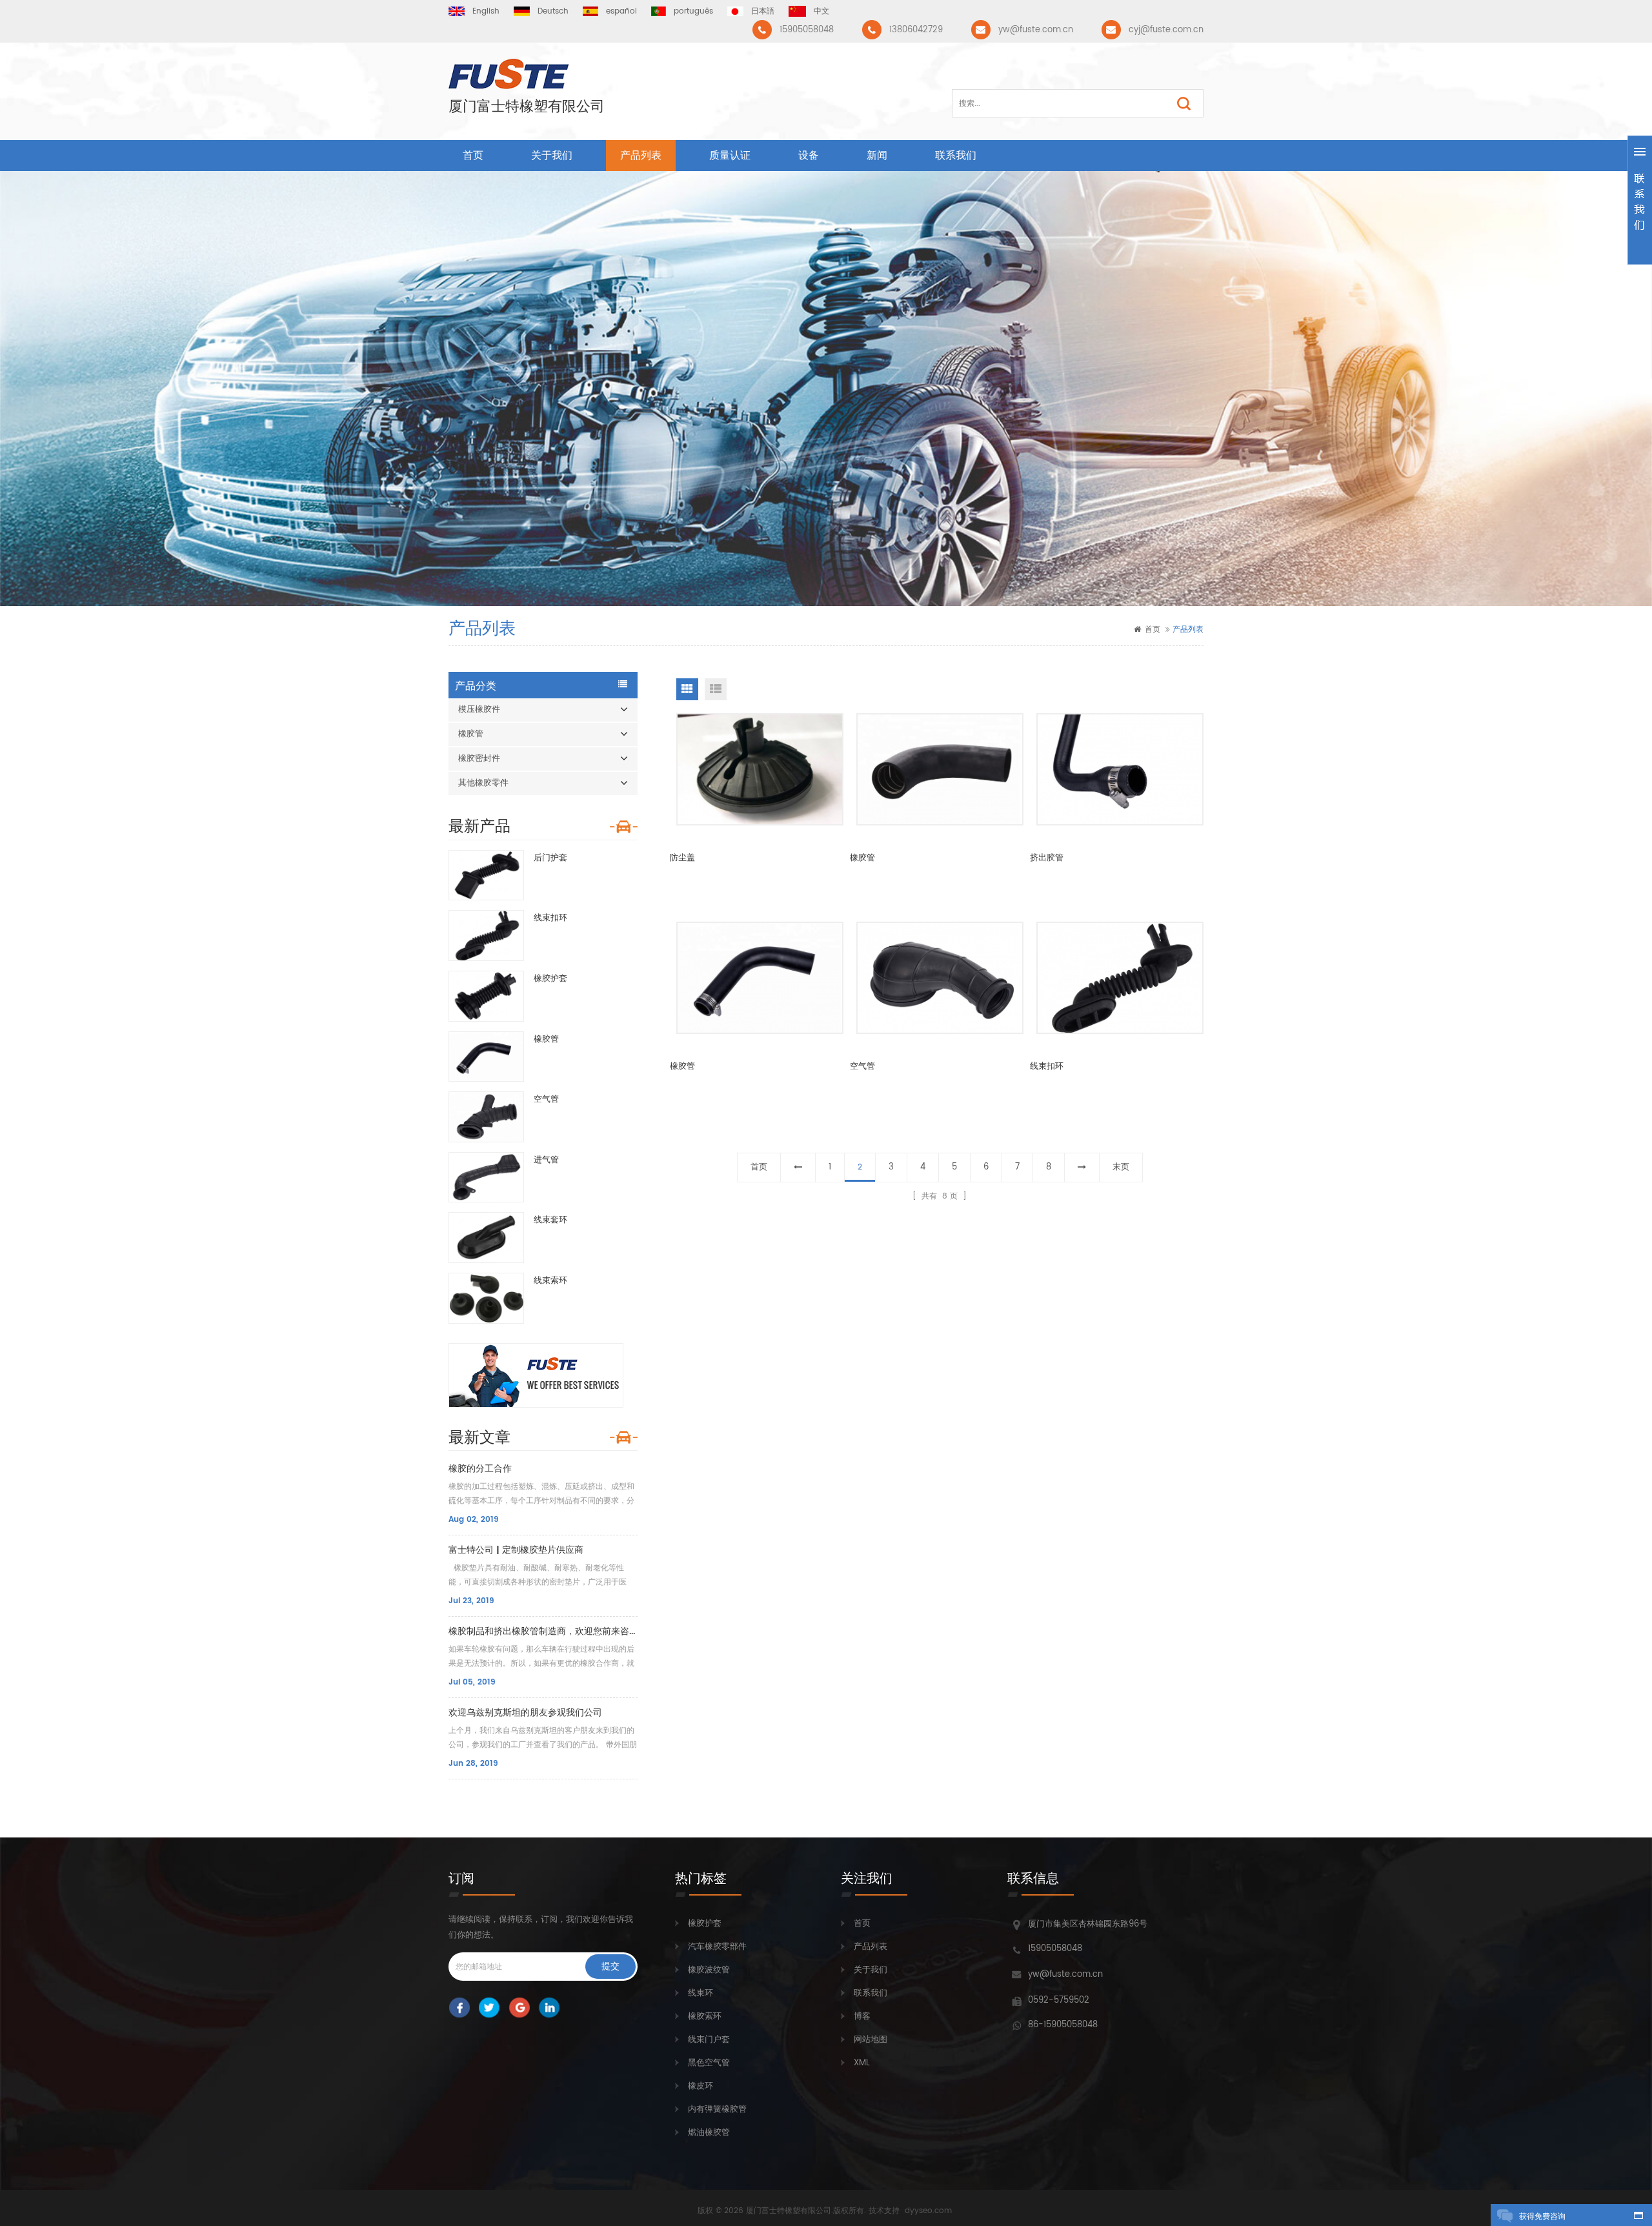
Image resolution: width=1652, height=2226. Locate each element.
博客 (862, 2017)
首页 (473, 156)
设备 (809, 156)
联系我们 (956, 156)
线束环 (700, 1993)
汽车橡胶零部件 (717, 1947)
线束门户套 (709, 2040)
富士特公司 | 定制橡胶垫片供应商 (516, 1550)
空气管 (546, 1099)
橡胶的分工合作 (480, 1469)
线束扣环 (550, 918)
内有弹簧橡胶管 (717, 2110)
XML (862, 2063)
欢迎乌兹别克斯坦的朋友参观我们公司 (525, 1713)
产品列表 (641, 156)
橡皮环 (700, 2086)
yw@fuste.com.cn (1036, 30)
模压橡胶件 (479, 710)
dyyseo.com (928, 2211)
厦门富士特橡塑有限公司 (527, 107)
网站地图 (871, 2040)
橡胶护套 (550, 979)
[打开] (1640, 200)
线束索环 (550, 1281)
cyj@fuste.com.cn (1166, 30)
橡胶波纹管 (709, 1970)
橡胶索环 (705, 2017)
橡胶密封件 (479, 759)
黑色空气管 (709, 2063)
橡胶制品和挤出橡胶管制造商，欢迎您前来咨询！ (543, 1631)
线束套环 (550, 1220)
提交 (610, 1966)
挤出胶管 (1047, 858)
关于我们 (552, 156)
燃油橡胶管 (709, 2133)
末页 (1121, 1167)
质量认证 (730, 156)
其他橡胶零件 (483, 783)
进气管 (546, 1160)
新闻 (877, 156)
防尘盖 (682, 858)
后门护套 (550, 858)
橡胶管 (471, 734)
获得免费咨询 (1542, 2217)
